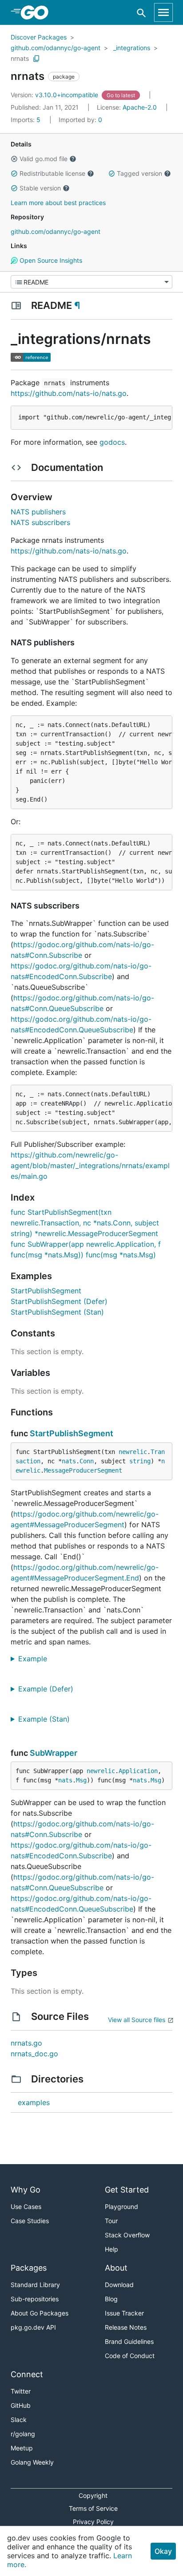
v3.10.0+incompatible (55, 95)
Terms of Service (93, 2508)
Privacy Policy (93, 2522)
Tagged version (139, 173)
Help (111, 2249)
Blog (111, 2299)
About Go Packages (40, 2313)
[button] (14, 159)
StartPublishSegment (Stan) (57, 1312)
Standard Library (35, 2285)
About (116, 2268)
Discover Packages (39, 37)
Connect (27, 2374)
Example (36, 1659)
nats (69, 1461)
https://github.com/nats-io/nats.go (69, 393)
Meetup (22, 2448)
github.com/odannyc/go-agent (56, 48)
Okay (163, 2551)
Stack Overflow (127, 2235)
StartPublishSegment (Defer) (59, 1301)
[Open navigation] (163, 12)
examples (34, 2102)
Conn (87, 1461)
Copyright (93, 2495)
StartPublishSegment (46, 1291)
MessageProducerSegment (83, 1470)
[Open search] (141, 13)
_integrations (132, 48)
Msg (81, 1780)
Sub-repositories (35, 2299)
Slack (19, 2420)
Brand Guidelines (129, 2341)
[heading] (38, 12)
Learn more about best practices (58, 203)
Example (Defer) (49, 1689)
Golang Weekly (32, 2462)
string (140, 1461)
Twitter (21, 2391)
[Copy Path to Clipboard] (36, 59)
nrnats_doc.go (34, 2054)
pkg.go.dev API (33, 2327)
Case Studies (30, 2221)
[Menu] (91, 282)
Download (119, 2285)
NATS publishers (38, 512)
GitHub (21, 2405)
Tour (111, 2221)
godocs (112, 442)
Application (138, 1771)
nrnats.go (26, 2043)
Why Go (26, 2190)
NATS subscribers (40, 522)
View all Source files (137, 2020)
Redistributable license (52, 173)
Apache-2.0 (140, 107)
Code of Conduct (130, 2356)
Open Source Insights (50, 260)
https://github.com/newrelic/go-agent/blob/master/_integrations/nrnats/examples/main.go (90, 1166)
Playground (121, 2207)
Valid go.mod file (44, 159)
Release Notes (126, 2327)
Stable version (40, 188)
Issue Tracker (124, 2313)
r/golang (23, 2434)
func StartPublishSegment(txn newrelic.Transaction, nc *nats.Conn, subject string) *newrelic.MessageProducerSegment (85, 1223)
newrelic (133, 1452)
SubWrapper (54, 1753)
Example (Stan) (47, 1719)
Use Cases (26, 2207)
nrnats (20, 58)
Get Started (127, 2190)
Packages (29, 2268)
